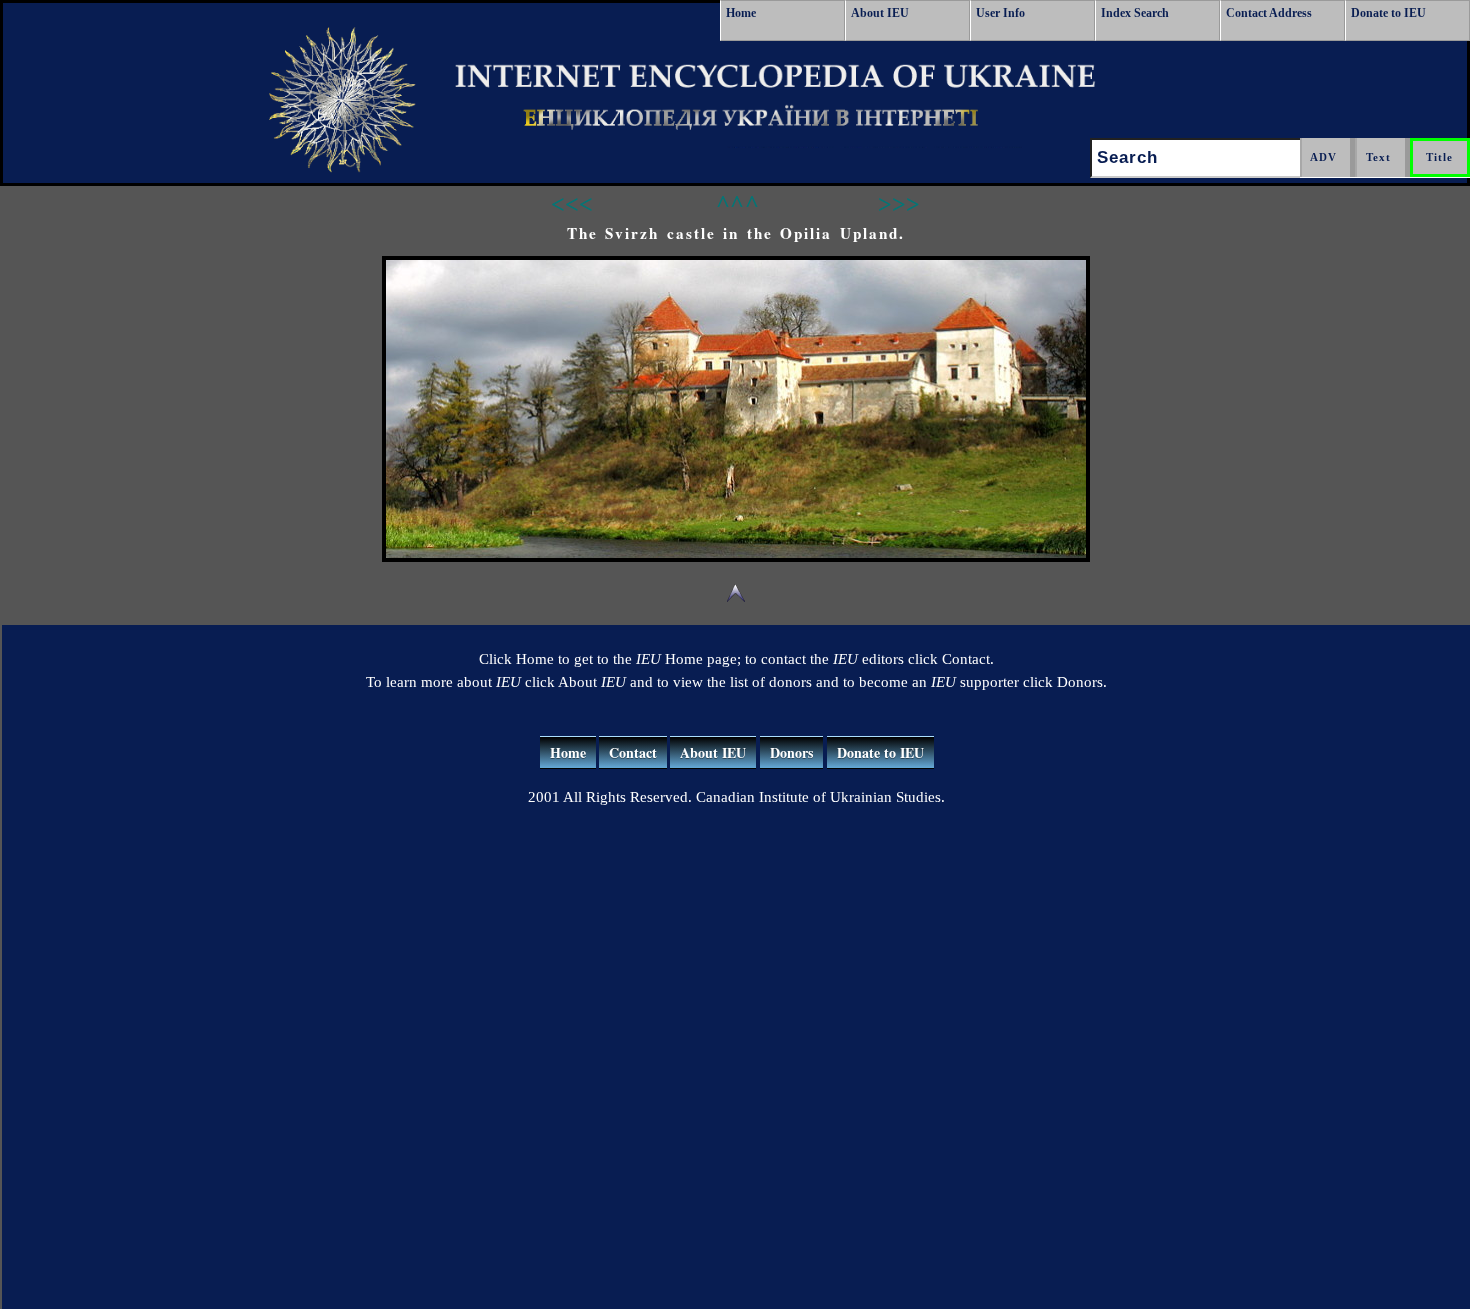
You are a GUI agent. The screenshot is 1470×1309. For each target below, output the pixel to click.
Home (741, 13)
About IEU (880, 13)
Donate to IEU (1388, 13)
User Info (1000, 13)
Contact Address (1269, 13)
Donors (791, 752)
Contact (633, 752)
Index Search (1135, 13)
